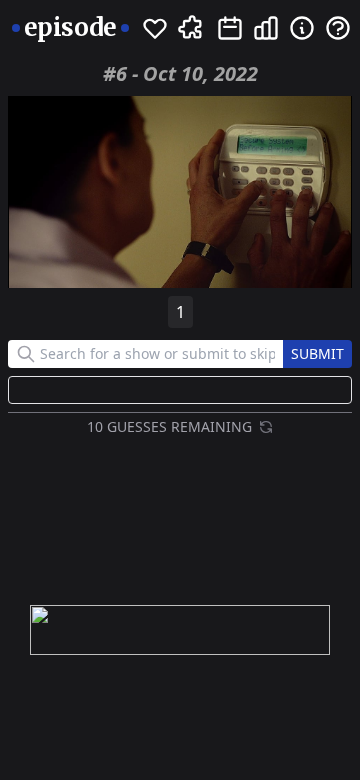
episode (70, 27)
